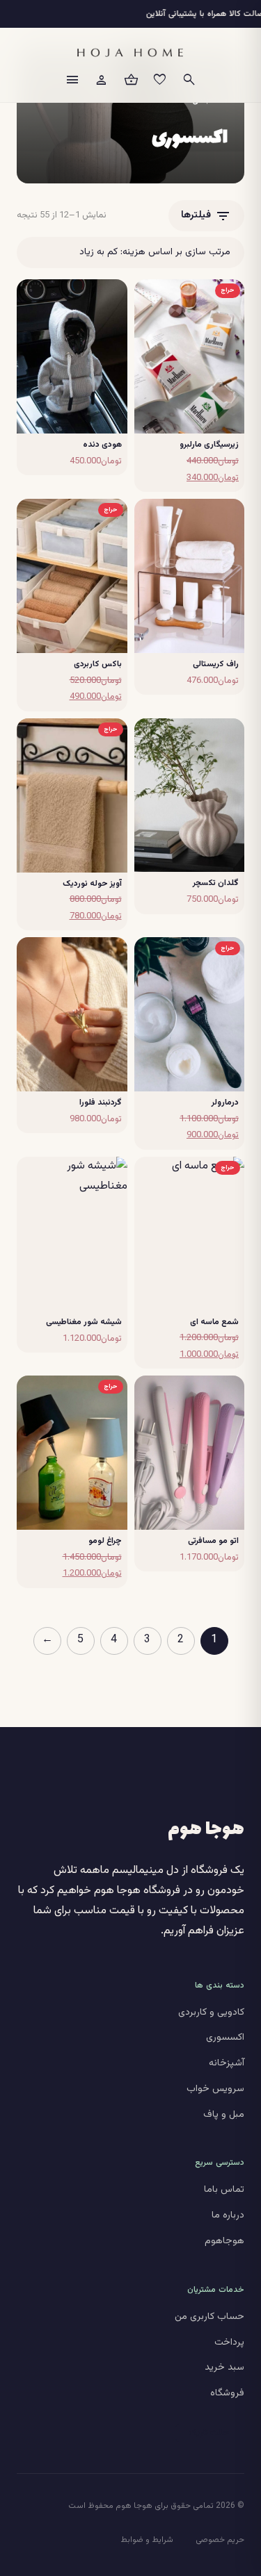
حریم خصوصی (220, 2540)
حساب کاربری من (209, 2317)
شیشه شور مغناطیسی (84, 1322)
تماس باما (224, 2190)
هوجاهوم (224, 2241)
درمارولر (225, 1103)
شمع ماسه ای (214, 1322)
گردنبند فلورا (101, 1103)
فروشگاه (227, 2393)
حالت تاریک (209, 2433)
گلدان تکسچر (216, 883)
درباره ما (228, 2215)
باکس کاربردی (98, 664)
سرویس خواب (215, 2089)
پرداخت (229, 2343)
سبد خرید (224, 2368)
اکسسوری (225, 2038)
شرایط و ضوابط (147, 2540)
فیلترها (206, 216)
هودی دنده (102, 445)
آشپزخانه (227, 2063)
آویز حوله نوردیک (92, 884)
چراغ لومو (105, 1541)
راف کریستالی (216, 664)
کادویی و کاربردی (211, 2013)
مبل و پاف (224, 2115)
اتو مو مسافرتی (213, 1541)
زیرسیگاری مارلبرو (209, 445)
